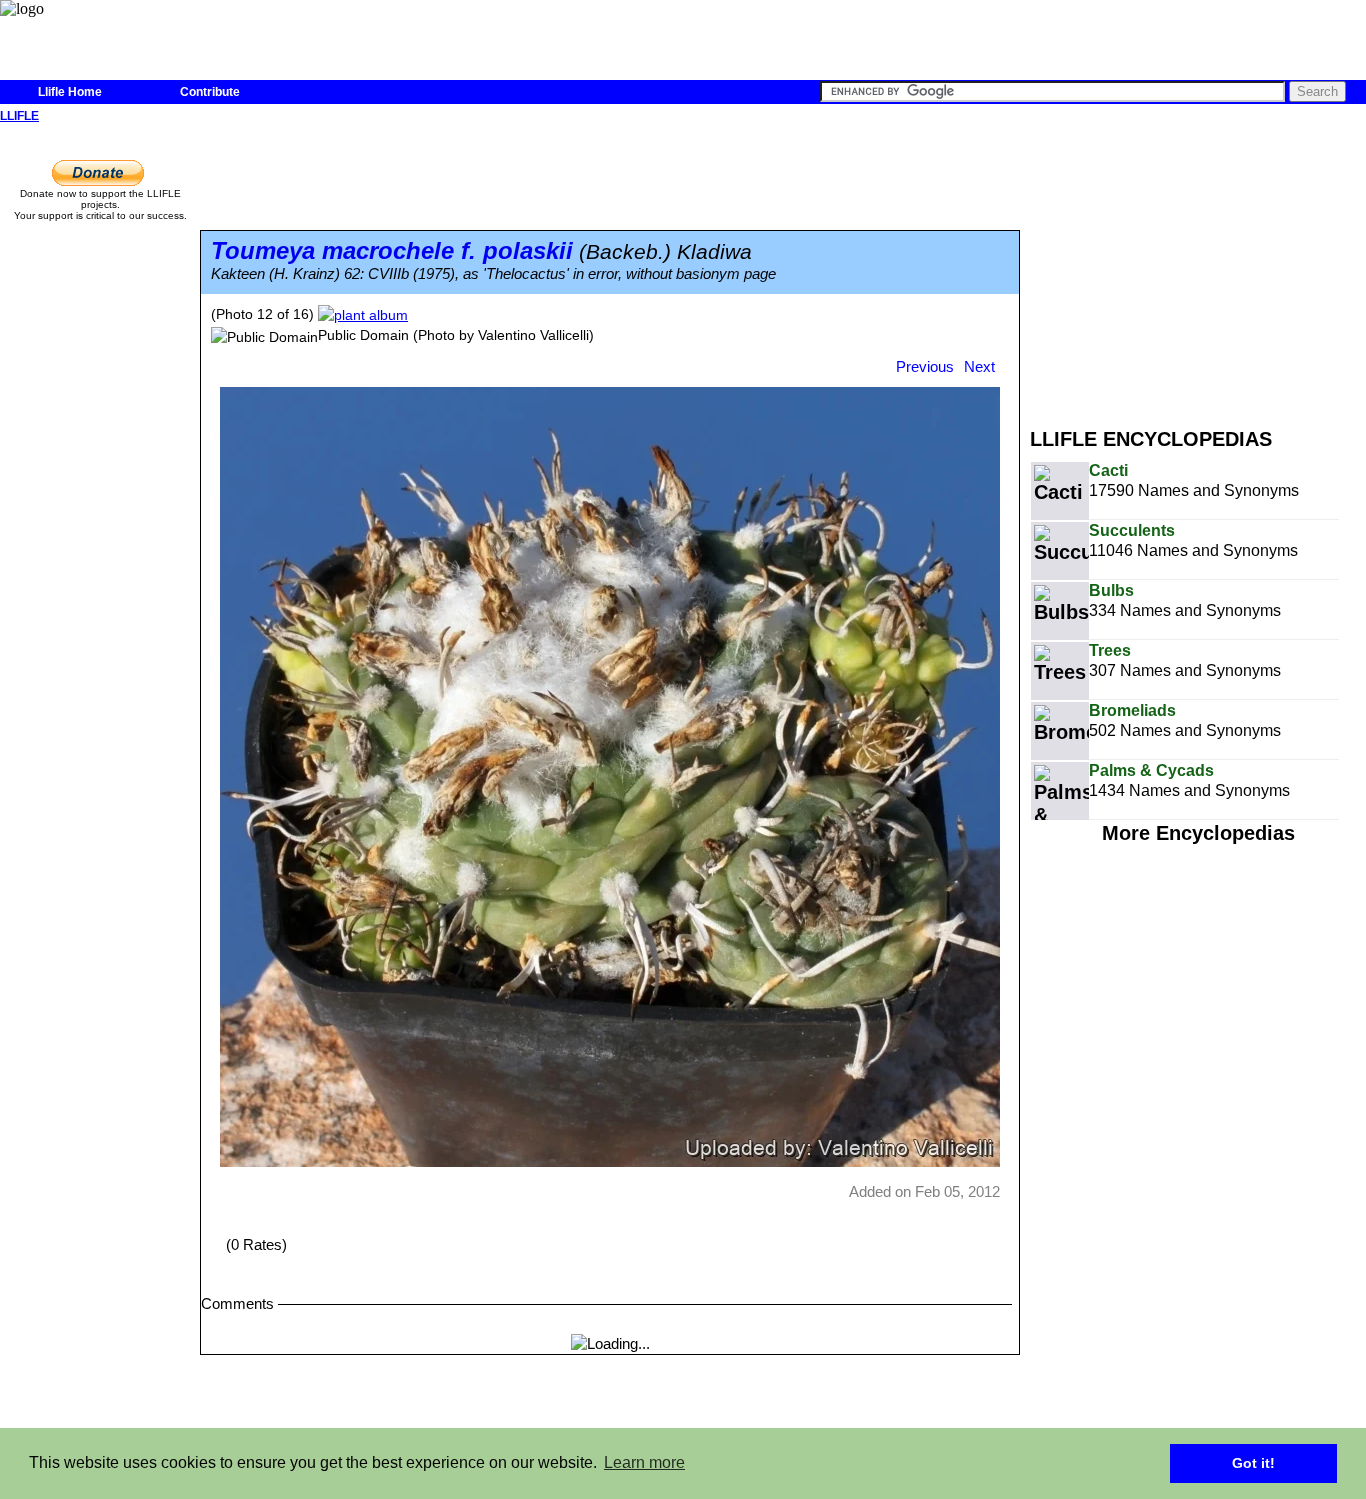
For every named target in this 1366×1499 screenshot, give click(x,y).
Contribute (210, 92)
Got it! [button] (1253, 1463)
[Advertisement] (1198, 268)
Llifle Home (70, 92)
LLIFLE (19, 116)
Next (979, 366)
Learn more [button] (644, 1462)
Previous (925, 366)
